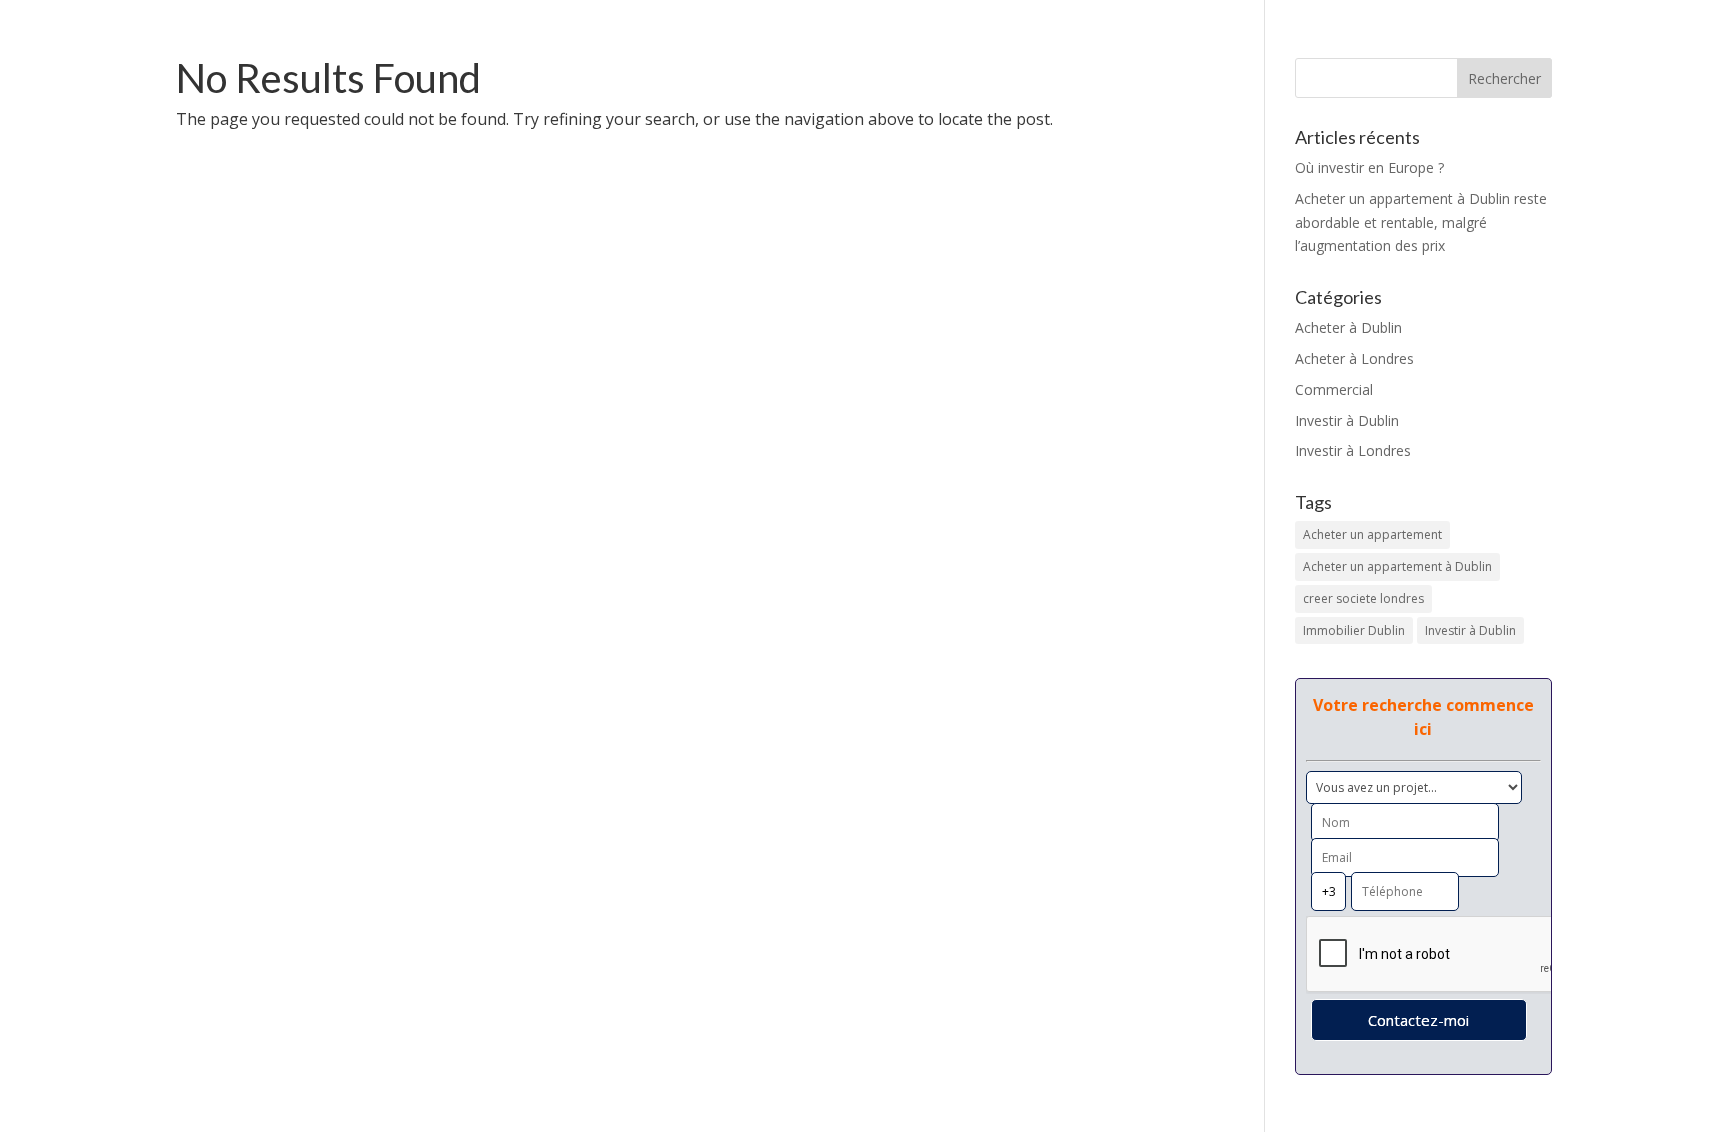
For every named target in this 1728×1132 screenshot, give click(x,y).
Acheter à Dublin (1348, 327)
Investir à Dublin (1347, 420)
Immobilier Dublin (1354, 630)
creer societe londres (1363, 598)
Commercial (1334, 389)
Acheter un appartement (1372, 534)
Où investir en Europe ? (1369, 167)
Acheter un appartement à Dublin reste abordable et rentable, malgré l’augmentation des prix (1421, 222)
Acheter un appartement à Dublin (1397, 566)
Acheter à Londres (1354, 358)
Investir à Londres (1353, 450)
